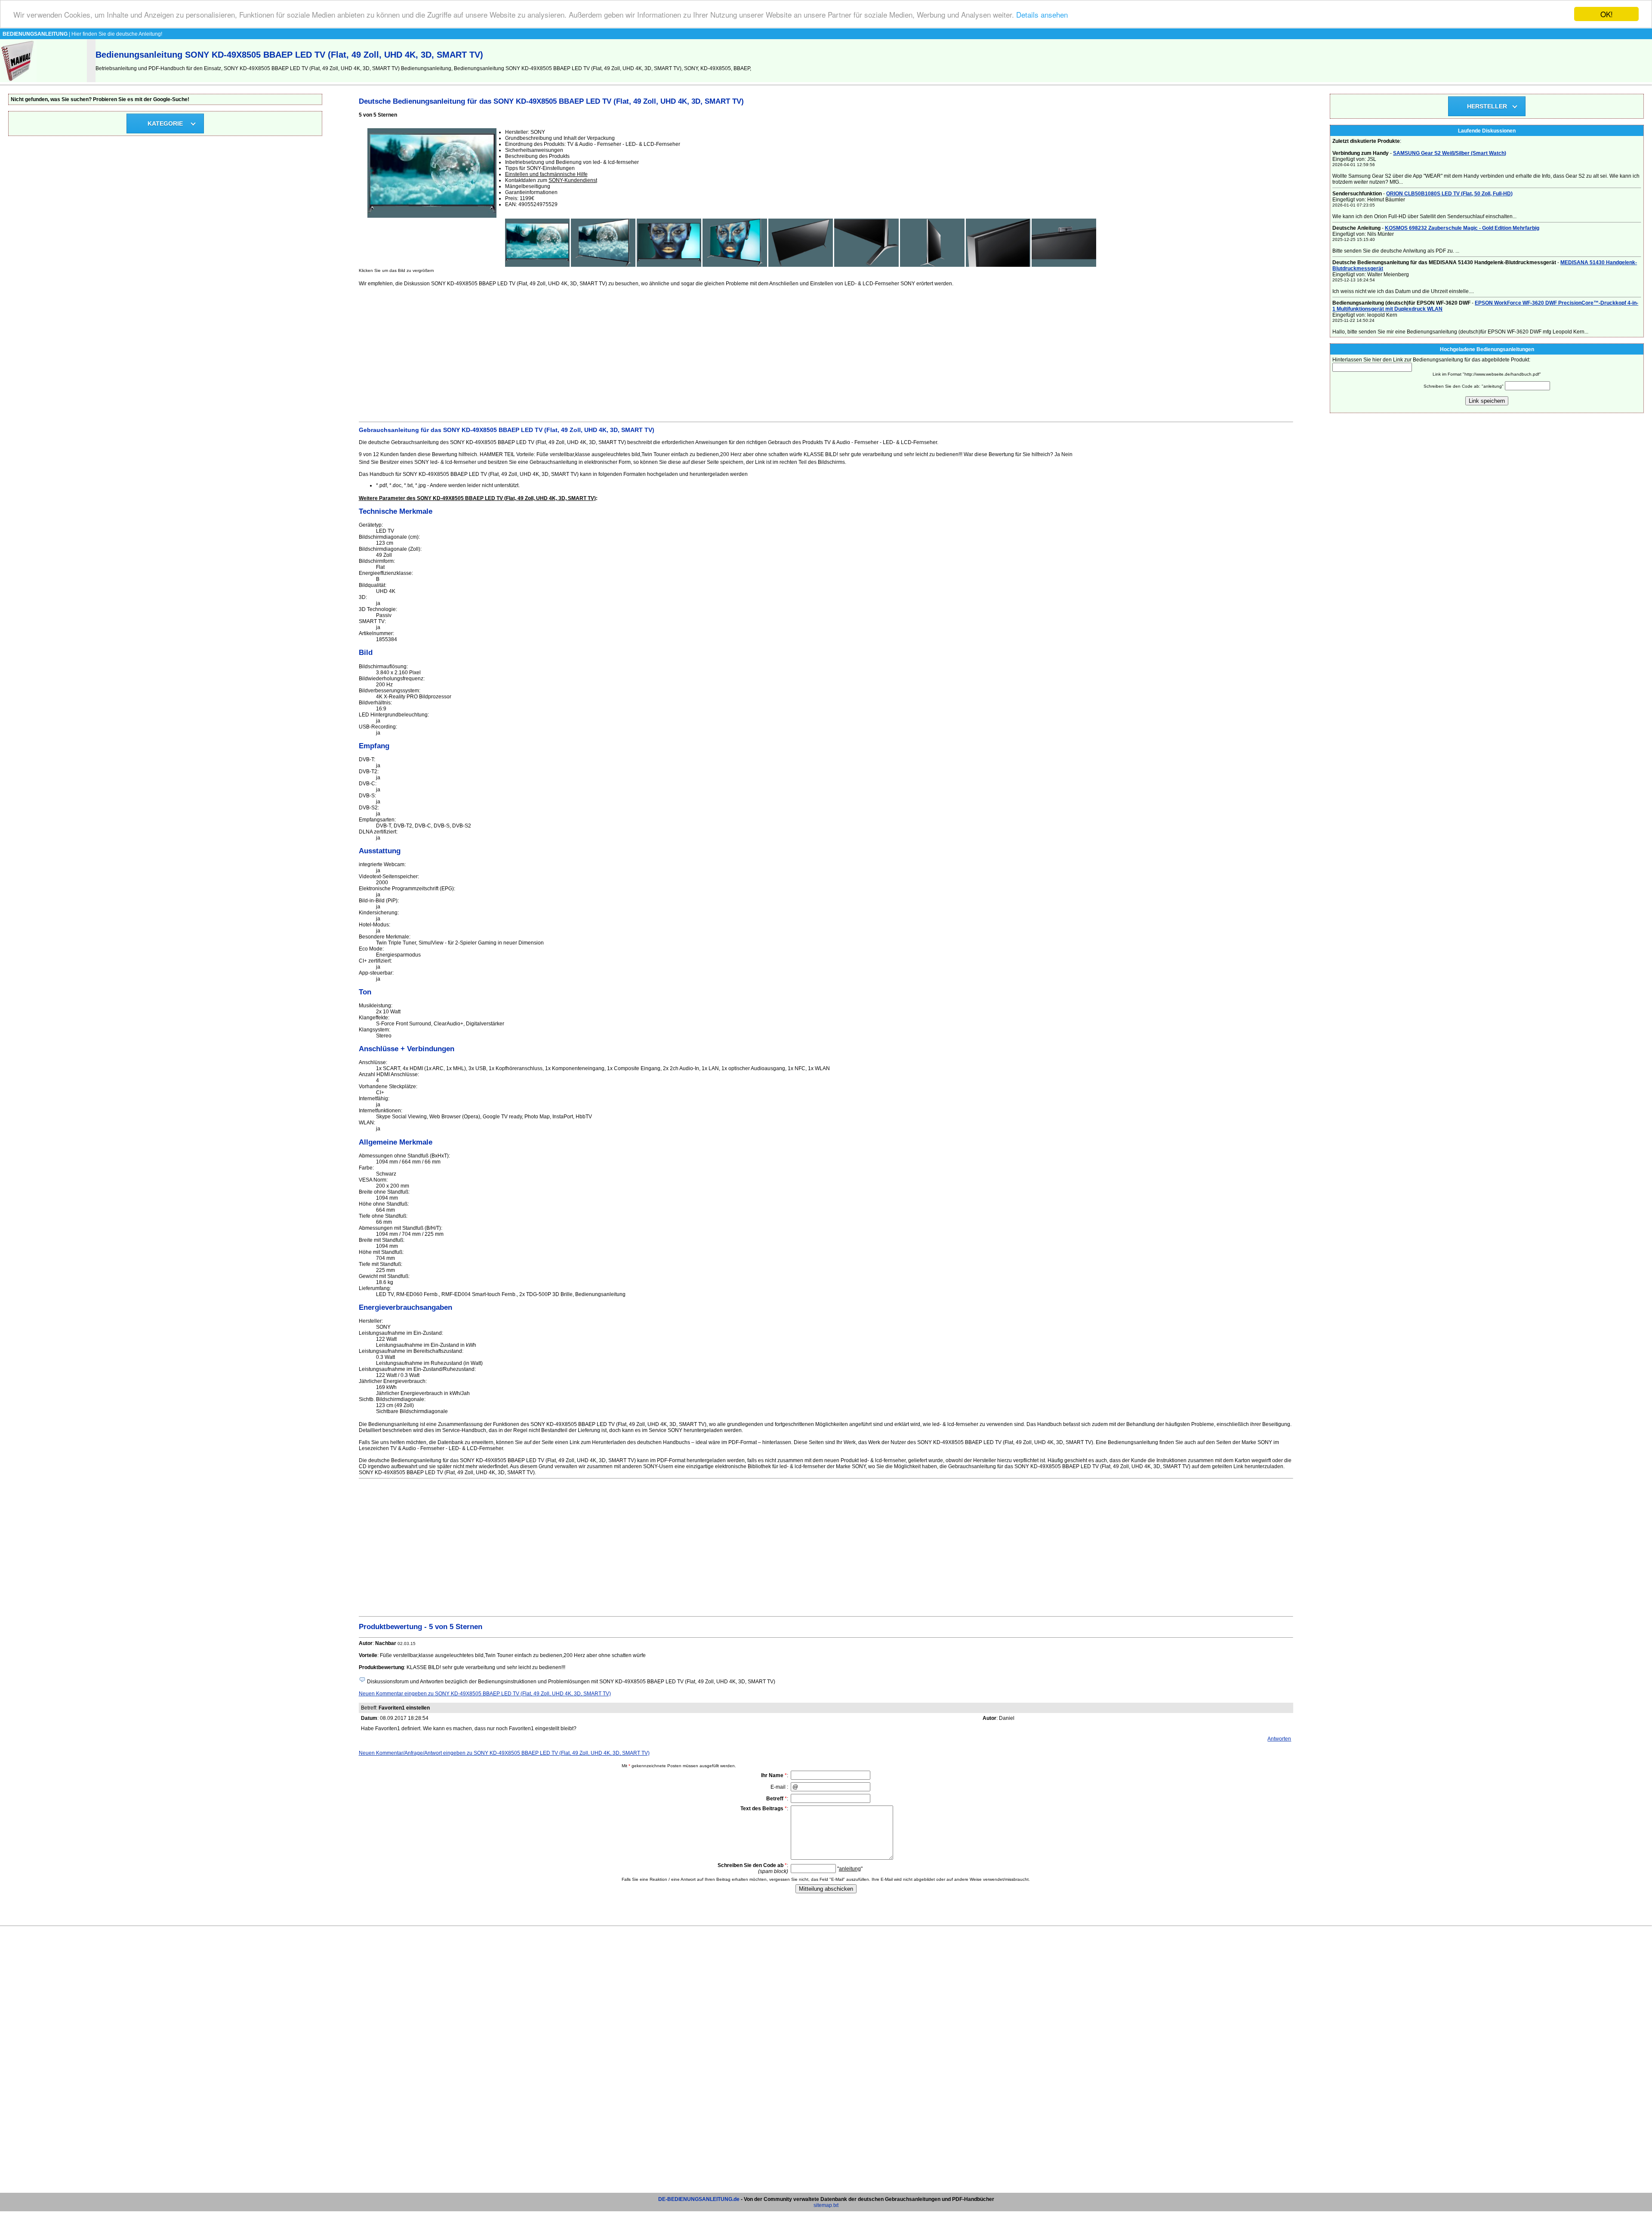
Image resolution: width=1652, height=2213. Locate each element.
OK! (1607, 14)
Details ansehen (1042, 14)
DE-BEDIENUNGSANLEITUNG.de (699, 2199)
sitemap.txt (826, 2205)
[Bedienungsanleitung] (18, 80)
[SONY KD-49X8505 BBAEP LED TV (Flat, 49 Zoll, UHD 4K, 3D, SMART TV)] (537, 265)
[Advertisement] (617, 353)
